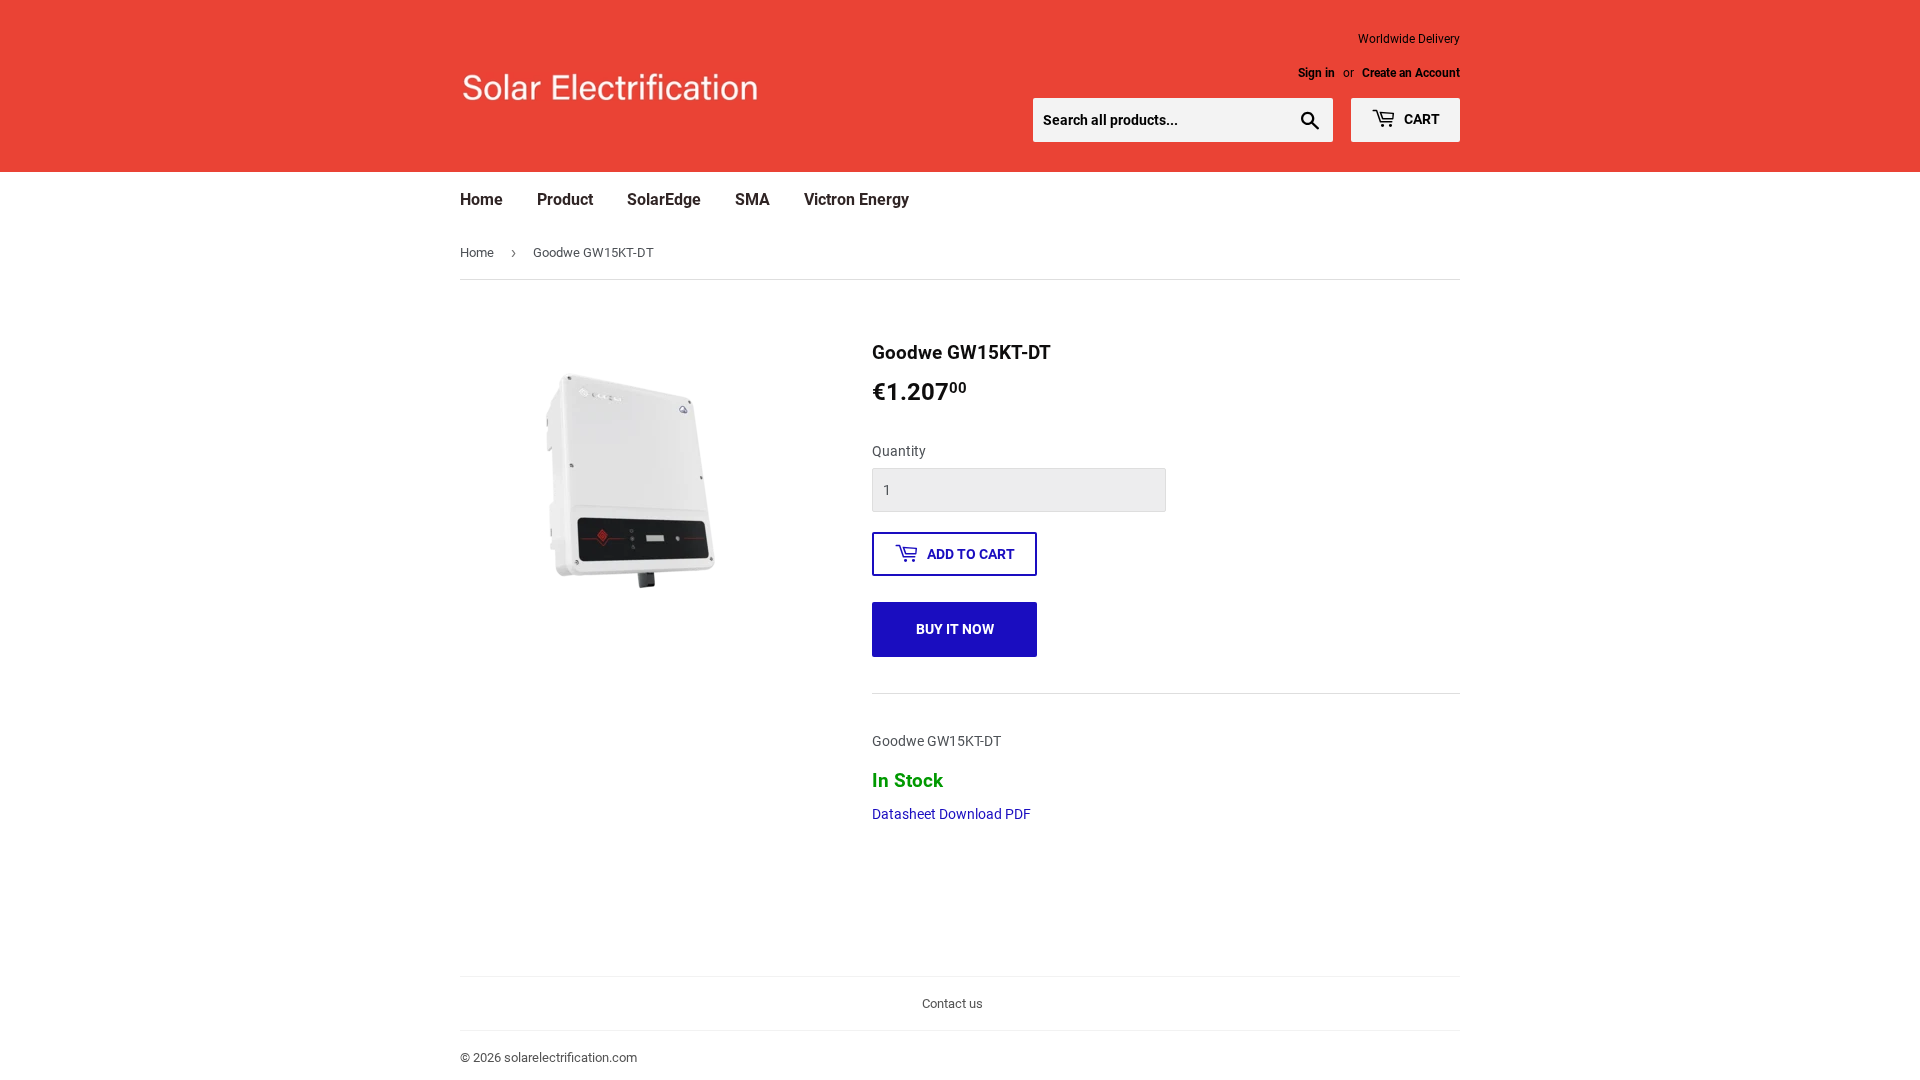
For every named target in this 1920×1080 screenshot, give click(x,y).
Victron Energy (856, 199)
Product (565, 199)
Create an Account (1411, 73)
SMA (752, 199)
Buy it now (955, 629)
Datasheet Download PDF (951, 814)
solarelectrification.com (570, 1057)
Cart (1420, 119)
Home (481, 199)
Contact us (952, 1003)
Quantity (899, 451)
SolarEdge (664, 199)
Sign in (1316, 73)
